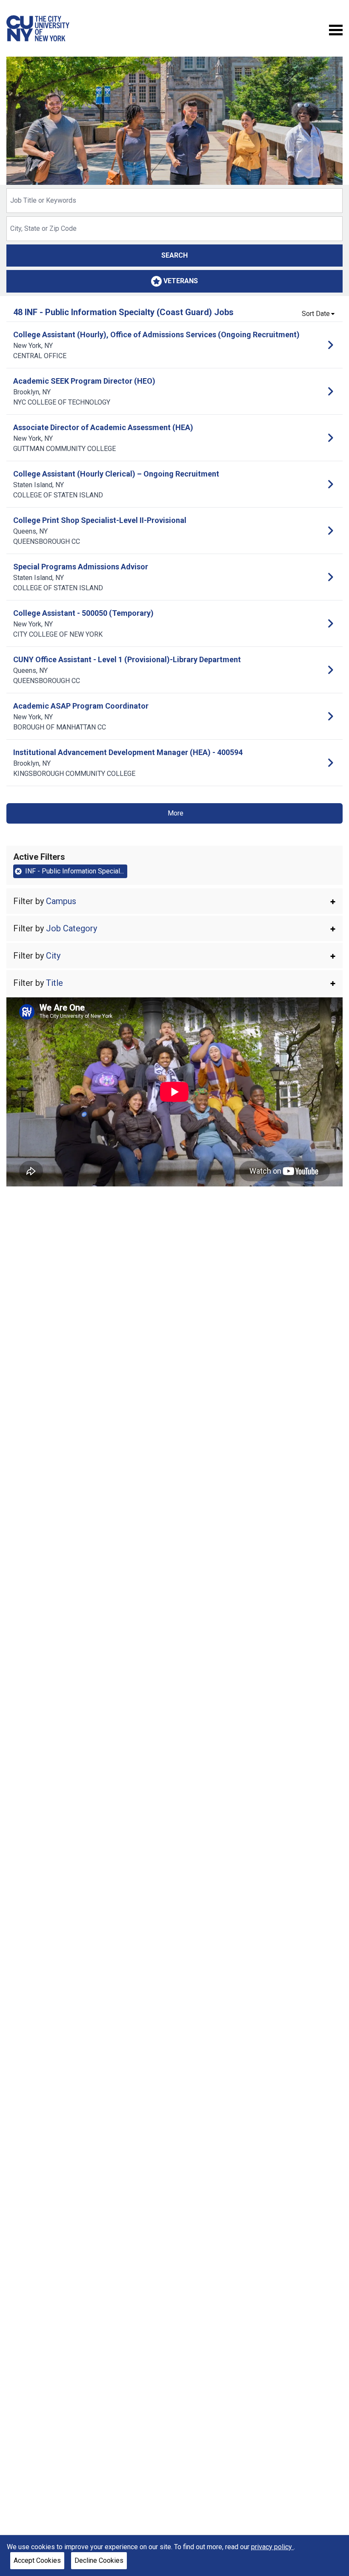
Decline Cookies (99, 2560)
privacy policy (272, 2547)
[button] (174, 901)
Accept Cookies (37, 2560)
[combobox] (174, 201)
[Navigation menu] (336, 29)
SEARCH (174, 255)
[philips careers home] (38, 28)
